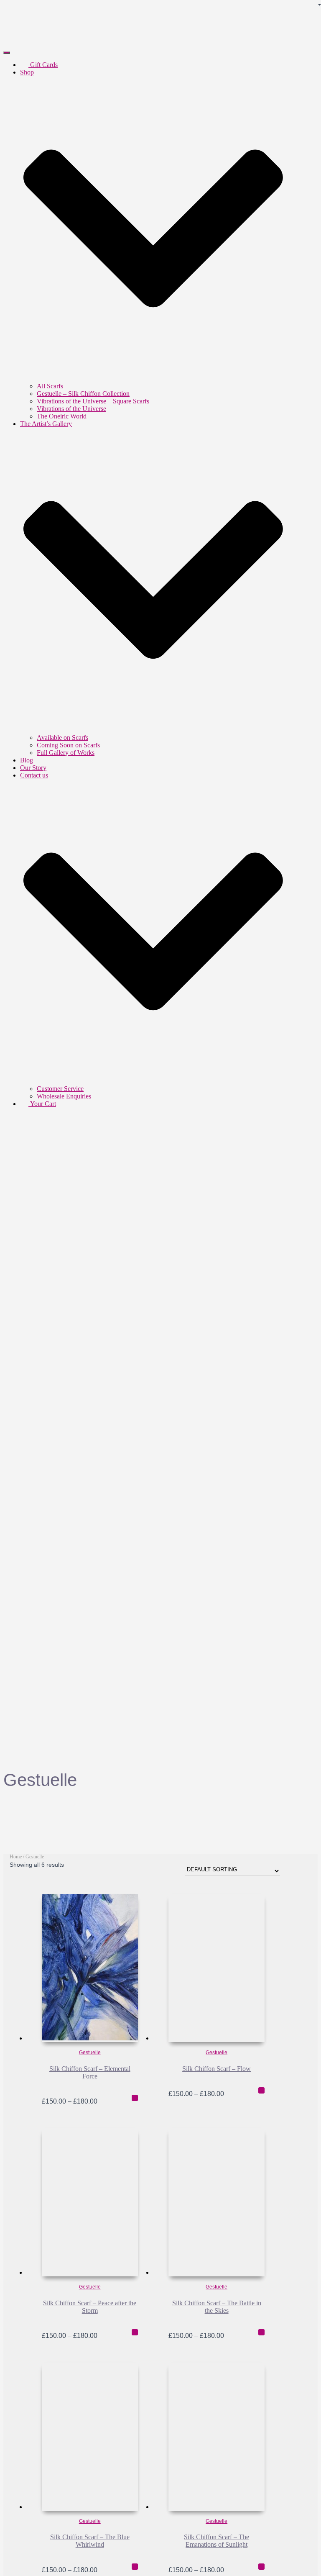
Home (16, 1857)
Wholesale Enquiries (64, 1096)
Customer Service (60, 1089)
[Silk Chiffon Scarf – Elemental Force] (90, 1968)
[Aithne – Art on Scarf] (85, 43)
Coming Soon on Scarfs (68, 745)
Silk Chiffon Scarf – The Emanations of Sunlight (217, 2541)
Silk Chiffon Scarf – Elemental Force (90, 2072)
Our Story (33, 768)
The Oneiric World (62, 416)
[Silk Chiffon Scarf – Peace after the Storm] (90, 2202)
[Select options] (135, 2098)
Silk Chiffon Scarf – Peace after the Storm (90, 2307)
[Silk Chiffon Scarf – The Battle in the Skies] (217, 2202)
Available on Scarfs (62, 738)
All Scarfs (50, 386)
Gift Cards (43, 65)
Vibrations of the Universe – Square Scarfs (93, 401)
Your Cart (42, 1104)
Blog (27, 760)
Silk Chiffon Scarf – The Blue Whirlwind (90, 2541)
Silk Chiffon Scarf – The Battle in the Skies (217, 2307)
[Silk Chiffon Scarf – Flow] (217, 1968)
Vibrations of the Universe (71, 409)
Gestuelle (90, 2053)
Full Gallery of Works (66, 753)
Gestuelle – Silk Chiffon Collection (83, 394)
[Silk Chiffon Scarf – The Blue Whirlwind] (90, 2437)
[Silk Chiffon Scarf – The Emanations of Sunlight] (217, 2437)
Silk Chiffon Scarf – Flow (217, 2069)
